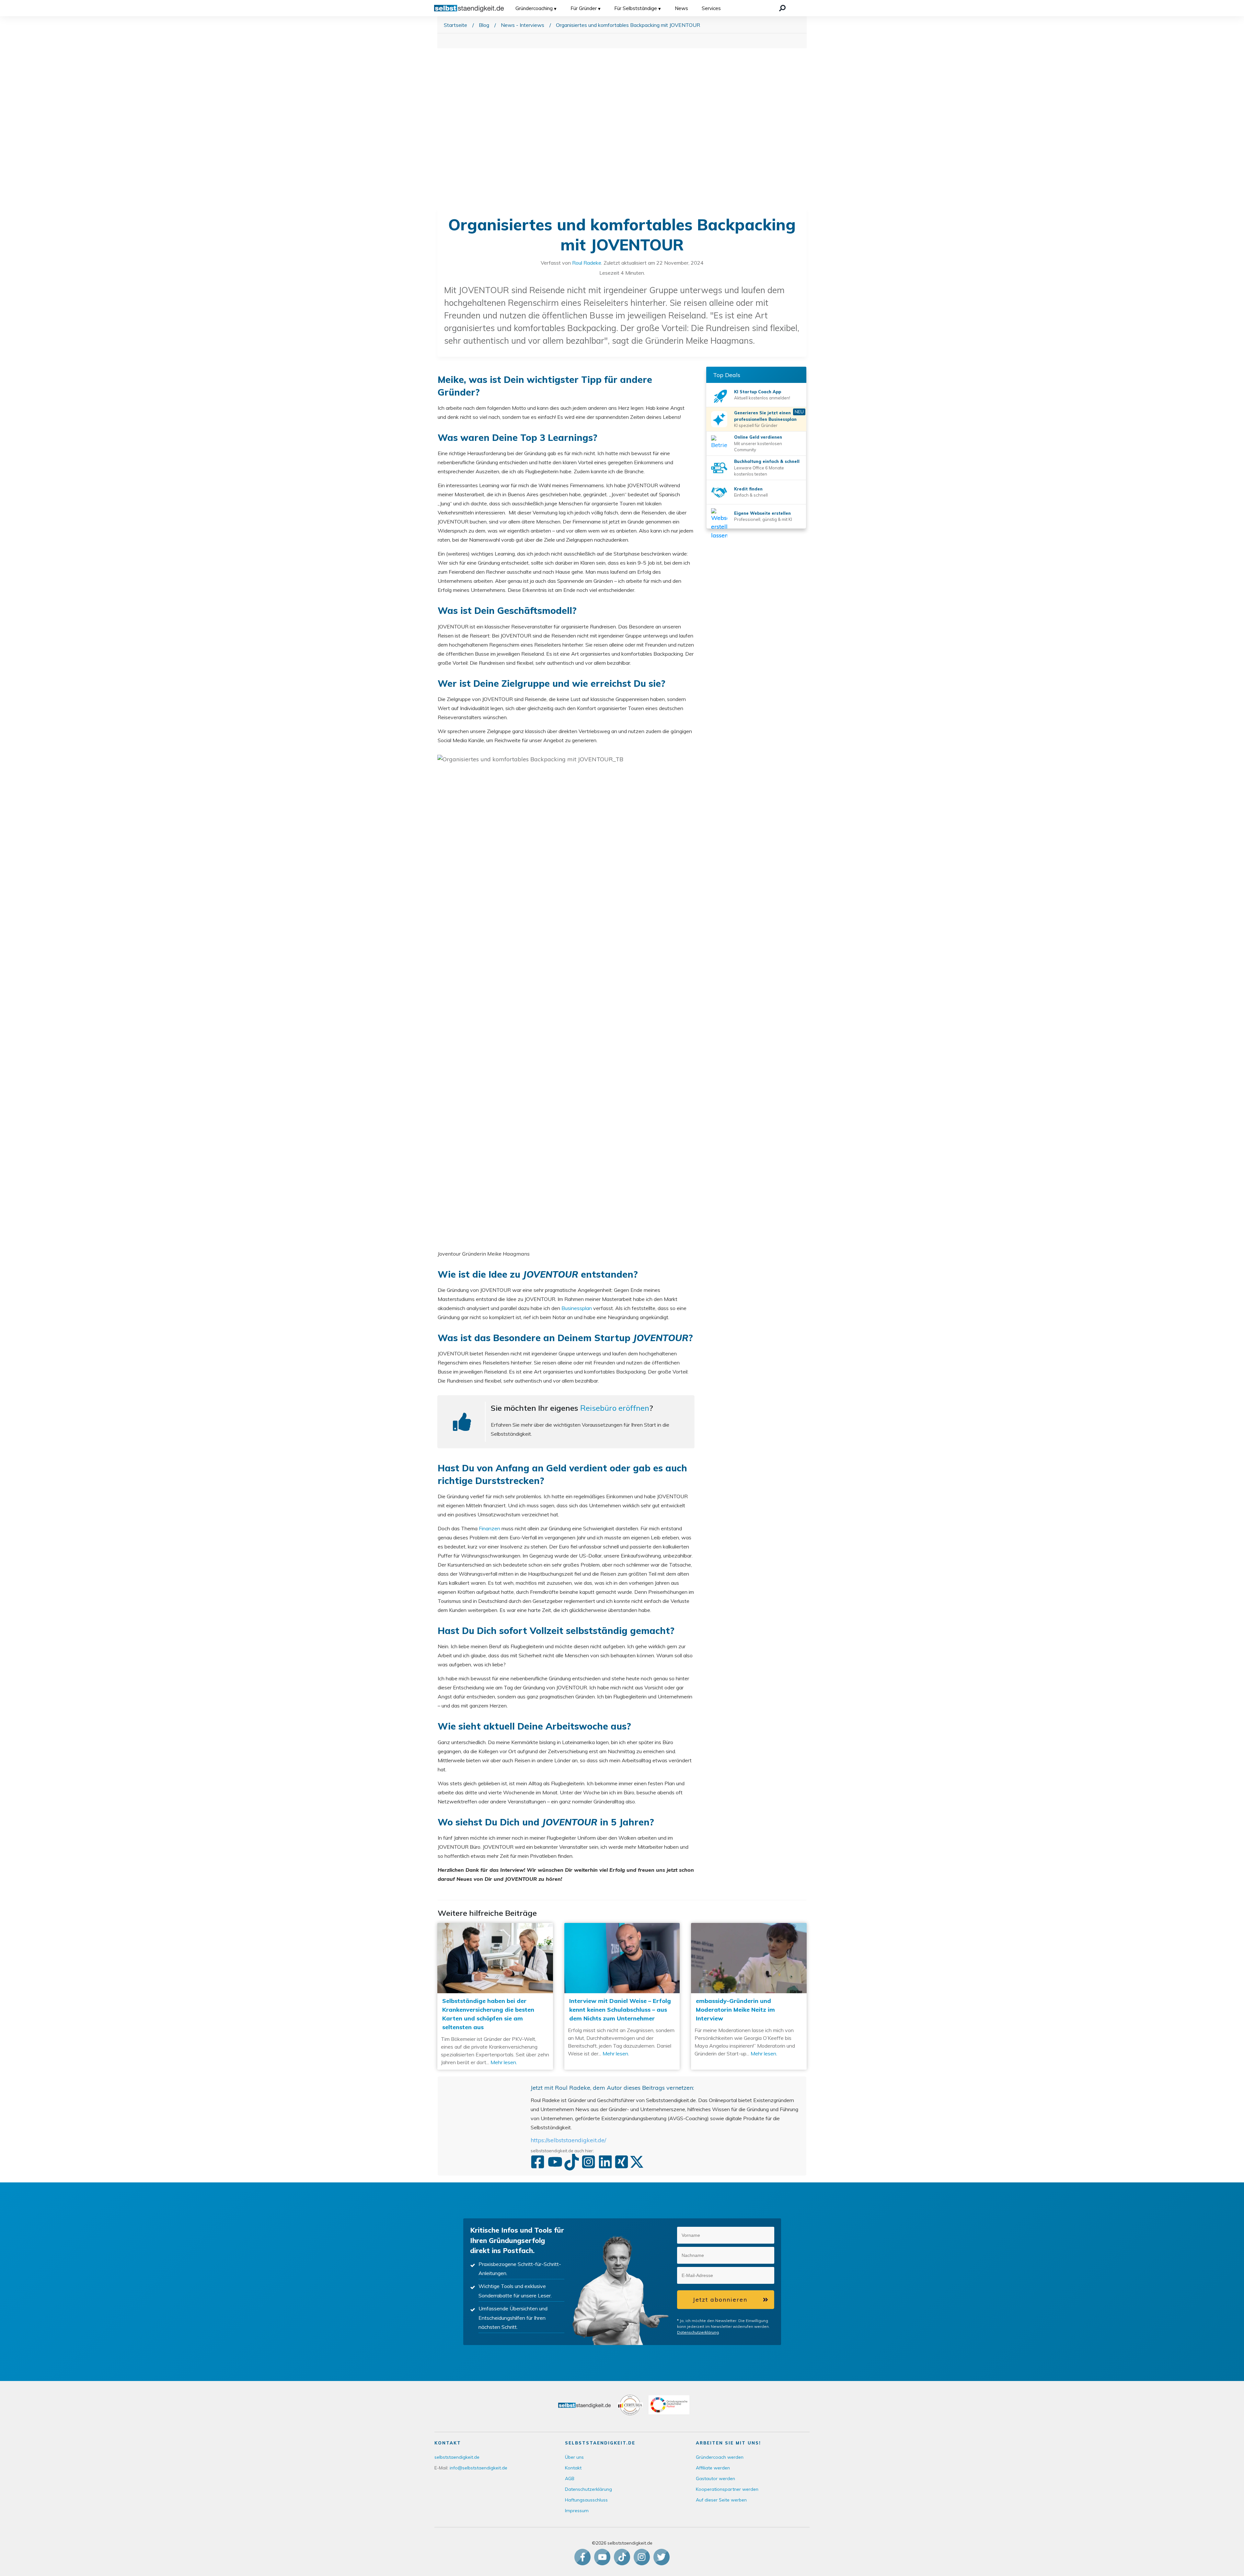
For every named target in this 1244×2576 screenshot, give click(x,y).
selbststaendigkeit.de (457, 2457)
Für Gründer (584, 8)
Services (711, 8)
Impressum (577, 2511)
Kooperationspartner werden (727, 2489)
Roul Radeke (587, 263)
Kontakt (573, 2468)
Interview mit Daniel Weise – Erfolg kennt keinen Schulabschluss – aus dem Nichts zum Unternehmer (622, 1996)
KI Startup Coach (753, 392)
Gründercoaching (534, 8)
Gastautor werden (715, 2478)
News (681, 8)
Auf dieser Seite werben (721, 2500)
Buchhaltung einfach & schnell (767, 461)
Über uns (574, 2457)
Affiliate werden (713, 2468)
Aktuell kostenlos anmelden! (762, 398)
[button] (766, 2235)
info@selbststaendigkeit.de (478, 2468)
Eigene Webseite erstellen (762, 513)
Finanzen (490, 1528)
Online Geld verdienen (758, 437)
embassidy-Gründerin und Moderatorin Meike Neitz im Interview (749, 1996)
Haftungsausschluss (586, 2500)
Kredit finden (748, 489)
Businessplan (577, 1308)
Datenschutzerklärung (698, 2332)
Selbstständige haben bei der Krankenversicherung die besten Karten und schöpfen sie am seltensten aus (495, 1996)
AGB (570, 2478)
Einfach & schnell (751, 495)
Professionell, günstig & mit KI (763, 519)
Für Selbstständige (636, 8)
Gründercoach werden (720, 2457)
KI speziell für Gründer (756, 425)
